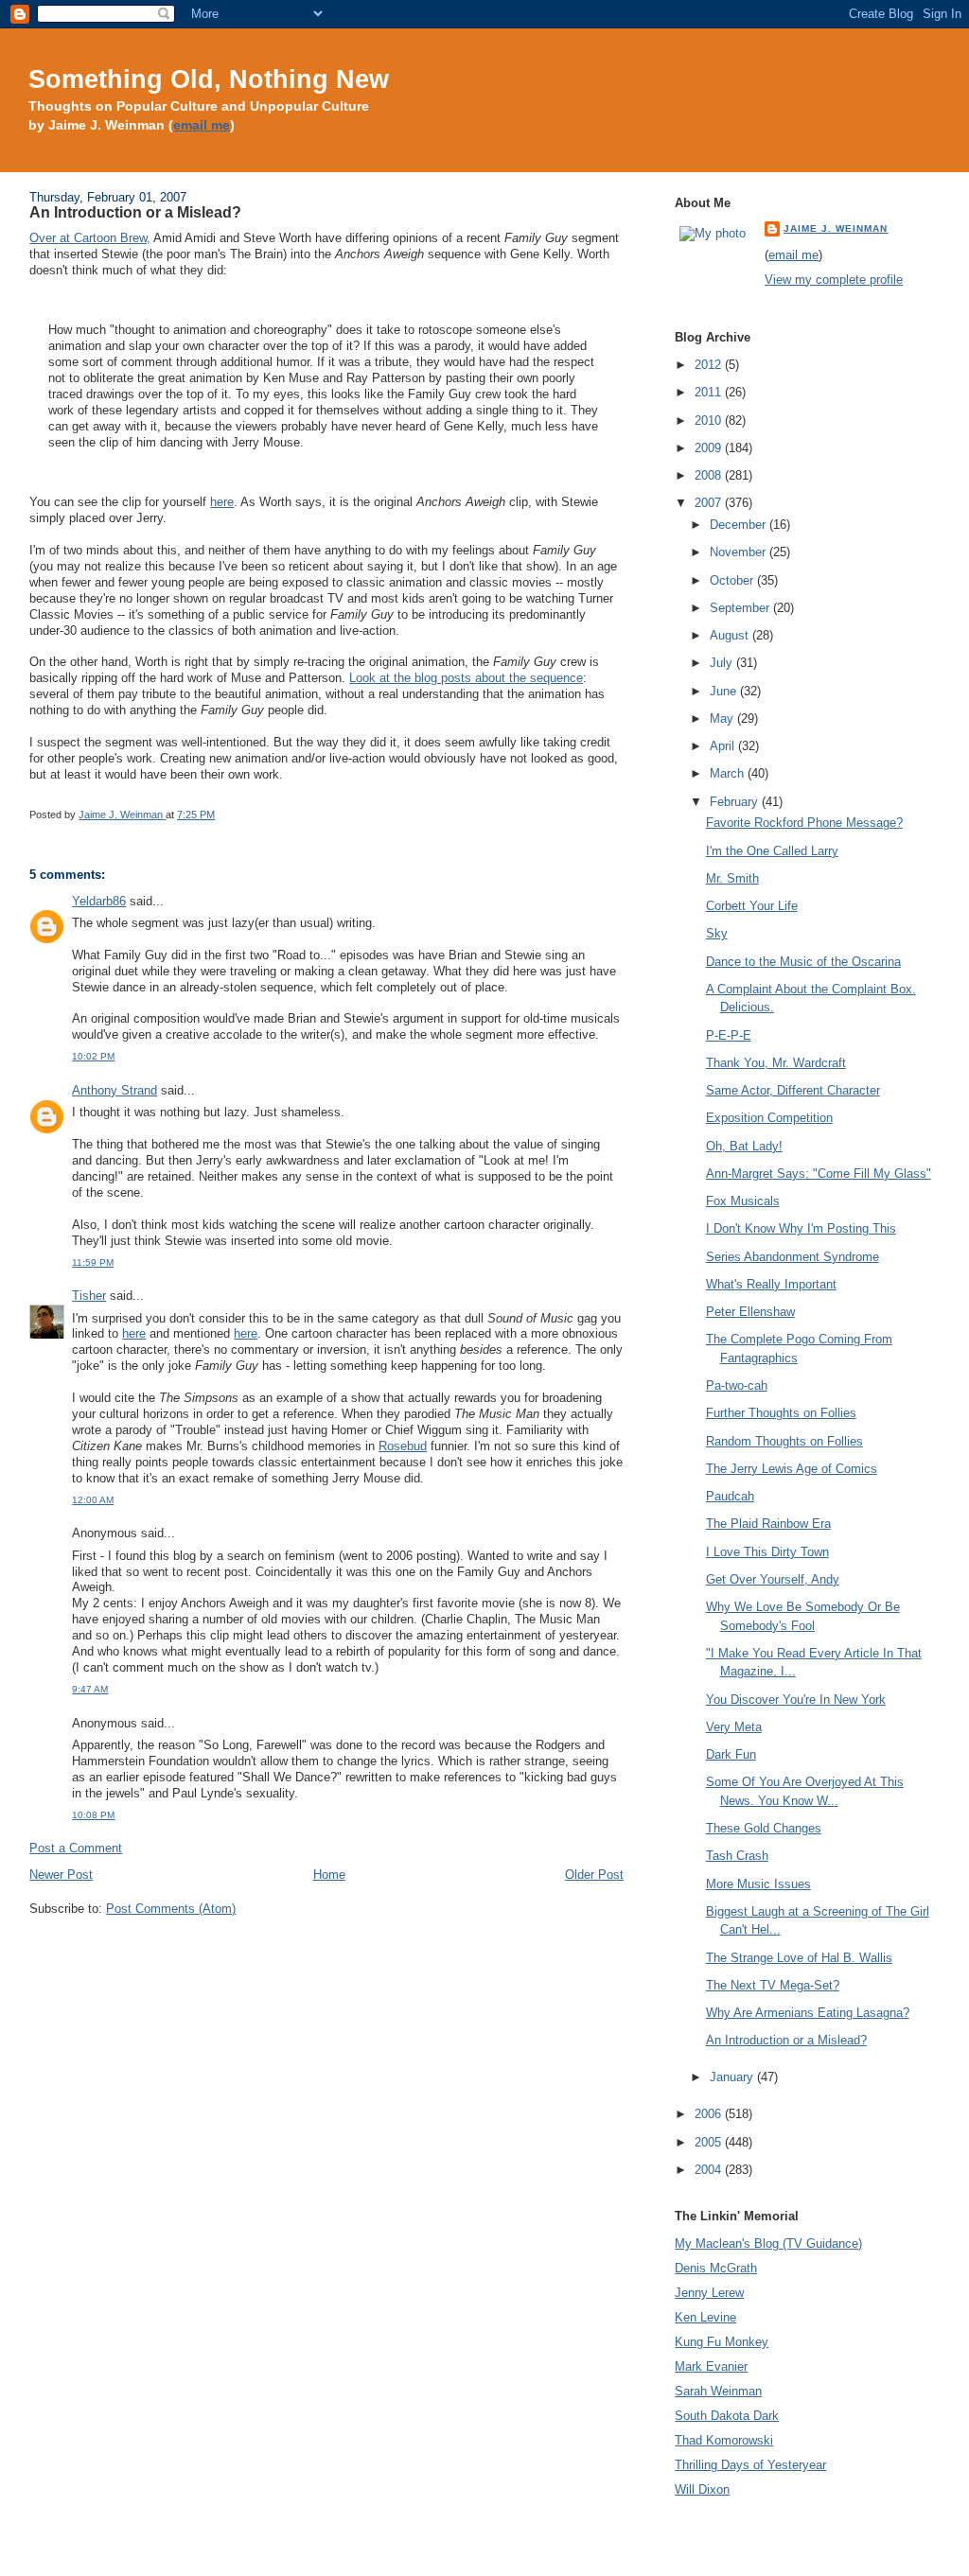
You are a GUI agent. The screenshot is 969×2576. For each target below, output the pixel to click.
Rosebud (403, 1446)
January (733, 2077)
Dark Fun (731, 1754)
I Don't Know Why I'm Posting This (801, 1228)
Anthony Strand (115, 1090)
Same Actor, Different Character (793, 1090)
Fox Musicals (743, 1201)
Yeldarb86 (99, 901)
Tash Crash (737, 1856)
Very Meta (734, 1727)
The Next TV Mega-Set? (773, 1985)
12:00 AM (93, 1500)
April (724, 746)
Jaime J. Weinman (836, 228)
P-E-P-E (729, 1035)
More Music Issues (758, 1884)
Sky (717, 933)
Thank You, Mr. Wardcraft (776, 1063)
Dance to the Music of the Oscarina (803, 962)
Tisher (89, 1296)
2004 (710, 2170)
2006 (710, 2114)
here (222, 502)
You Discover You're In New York (796, 1700)
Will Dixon (702, 2489)
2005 (710, 2142)
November (740, 552)
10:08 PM (93, 1815)
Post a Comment (76, 1848)
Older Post (594, 1875)
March (729, 773)
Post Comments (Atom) (171, 1909)
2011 (710, 392)
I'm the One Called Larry (772, 851)
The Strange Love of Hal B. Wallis (799, 1958)
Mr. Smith (732, 878)
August (731, 635)
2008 (710, 475)
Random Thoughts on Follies (784, 1441)
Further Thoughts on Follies (781, 1413)
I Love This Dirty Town (767, 1552)
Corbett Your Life (752, 906)
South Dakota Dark (727, 2416)
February (736, 802)
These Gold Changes (764, 1828)
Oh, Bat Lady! (744, 1146)
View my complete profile (834, 280)
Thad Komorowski (724, 2440)
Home (329, 1875)
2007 (710, 503)
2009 (710, 448)
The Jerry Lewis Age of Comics (792, 1469)
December (740, 525)
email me (202, 125)
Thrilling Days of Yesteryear (750, 2465)
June (725, 691)
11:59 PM (93, 1262)
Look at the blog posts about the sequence (466, 678)
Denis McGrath (716, 2268)
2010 (710, 421)
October (733, 580)
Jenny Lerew (709, 2293)
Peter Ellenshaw (750, 1312)
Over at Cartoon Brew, (90, 238)
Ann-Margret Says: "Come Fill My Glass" (819, 1174)
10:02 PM (93, 1056)
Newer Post (61, 1875)
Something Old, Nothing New (209, 79)
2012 (710, 365)
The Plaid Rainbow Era (768, 1524)
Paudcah (730, 1496)
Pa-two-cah (737, 1385)
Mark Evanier (711, 2366)
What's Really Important (771, 1284)
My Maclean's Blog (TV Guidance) (768, 2243)
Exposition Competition (769, 1118)
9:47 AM (90, 1689)
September (741, 608)
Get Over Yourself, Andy (773, 1579)
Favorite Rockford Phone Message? (804, 823)
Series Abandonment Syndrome (793, 1257)
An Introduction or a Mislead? (786, 2040)
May (723, 718)
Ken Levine (705, 2317)
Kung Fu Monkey (722, 2342)
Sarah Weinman (718, 2391)
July (723, 663)
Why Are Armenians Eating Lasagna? (808, 2013)
